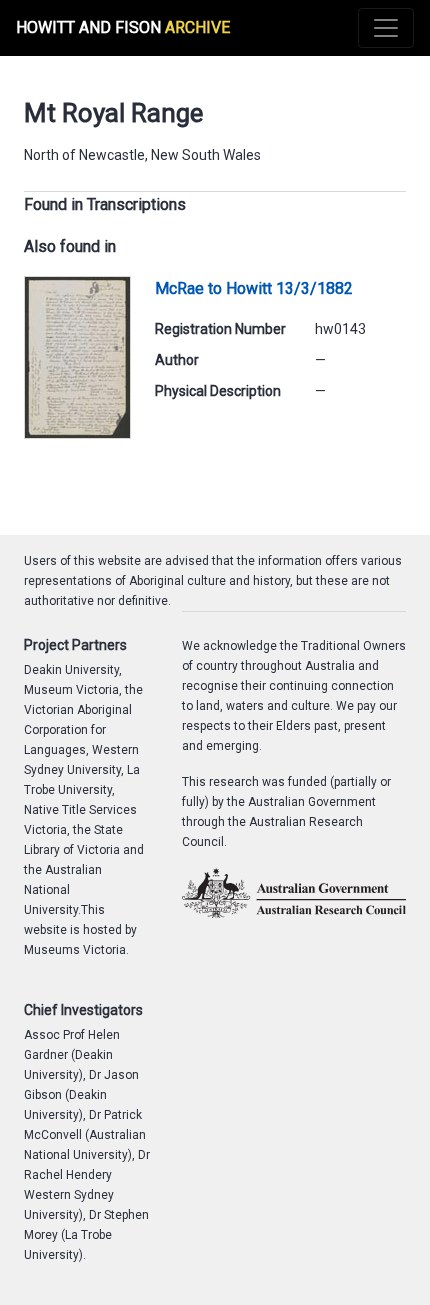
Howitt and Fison (123, 27)
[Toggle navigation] (386, 28)
